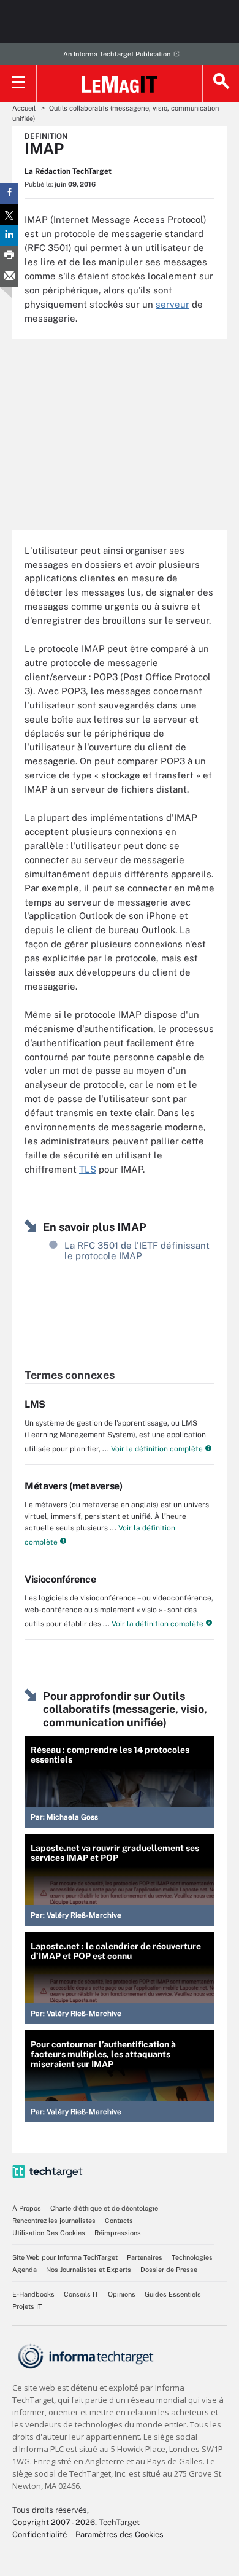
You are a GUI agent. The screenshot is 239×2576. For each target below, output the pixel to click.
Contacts (119, 2221)
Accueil (24, 108)
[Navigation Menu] (18, 83)
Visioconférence (60, 1579)
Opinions (122, 2294)
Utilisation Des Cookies (49, 2233)
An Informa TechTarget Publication (117, 54)
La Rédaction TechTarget (68, 171)
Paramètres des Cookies (120, 2535)
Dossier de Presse (169, 2270)
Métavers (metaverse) (74, 1486)
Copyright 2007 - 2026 (54, 2522)
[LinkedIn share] (9, 235)
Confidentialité (40, 2535)
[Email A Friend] (9, 277)
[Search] (221, 83)
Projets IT (27, 2306)
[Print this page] (9, 256)
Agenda (25, 2270)
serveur (173, 304)
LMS (35, 1404)
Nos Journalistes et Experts (89, 2270)
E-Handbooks (33, 2294)
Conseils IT (81, 2294)
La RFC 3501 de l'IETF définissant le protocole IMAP (137, 1251)
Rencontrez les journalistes (54, 2221)
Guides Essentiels (173, 2294)
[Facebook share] (9, 193)
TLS (88, 1169)
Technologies (192, 2257)
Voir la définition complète (156, 1449)
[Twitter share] (9, 214)
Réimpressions (118, 2233)
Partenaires (145, 2257)
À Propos (27, 2208)
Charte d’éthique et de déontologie (104, 2208)
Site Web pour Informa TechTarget (65, 2257)
